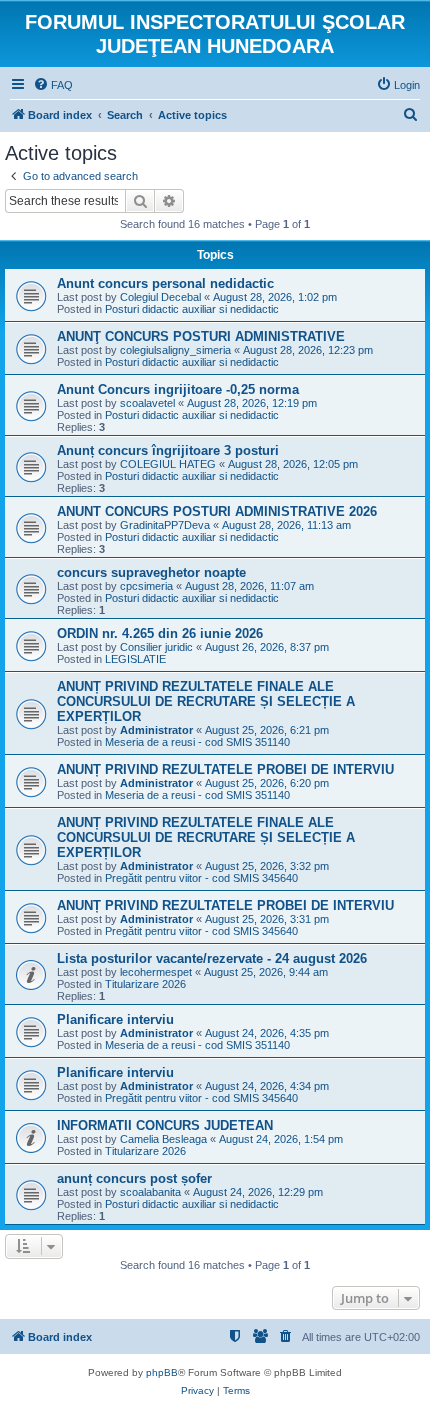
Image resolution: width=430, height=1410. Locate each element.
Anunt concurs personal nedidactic (165, 283)
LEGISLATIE (135, 659)
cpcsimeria (146, 586)
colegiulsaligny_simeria (175, 350)
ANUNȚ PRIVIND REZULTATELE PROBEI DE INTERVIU (225, 769)
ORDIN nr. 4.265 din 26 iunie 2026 (160, 633)
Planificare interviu (115, 1019)
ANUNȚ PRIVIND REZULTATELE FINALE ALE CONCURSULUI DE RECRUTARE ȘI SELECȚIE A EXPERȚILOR (206, 701)
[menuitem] (53, 85)
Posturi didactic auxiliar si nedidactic (192, 309)
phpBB (162, 1372)
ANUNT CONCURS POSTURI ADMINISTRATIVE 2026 (217, 511)
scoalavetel (147, 403)
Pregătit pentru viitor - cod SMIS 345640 (201, 878)
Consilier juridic (156, 647)
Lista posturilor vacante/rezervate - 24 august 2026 (212, 958)
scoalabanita (150, 1192)
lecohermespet (156, 972)
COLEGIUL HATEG (168, 464)
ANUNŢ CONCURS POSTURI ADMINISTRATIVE (201, 336)
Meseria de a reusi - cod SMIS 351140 (197, 742)
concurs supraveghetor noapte (151, 572)
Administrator (156, 730)
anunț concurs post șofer (134, 1178)
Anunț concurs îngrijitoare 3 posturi (168, 450)
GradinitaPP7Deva (165, 525)
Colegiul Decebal (160, 297)
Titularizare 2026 (145, 984)
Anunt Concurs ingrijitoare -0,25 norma (178, 389)
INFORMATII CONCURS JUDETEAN (165, 1125)
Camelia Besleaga (163, 1139)
